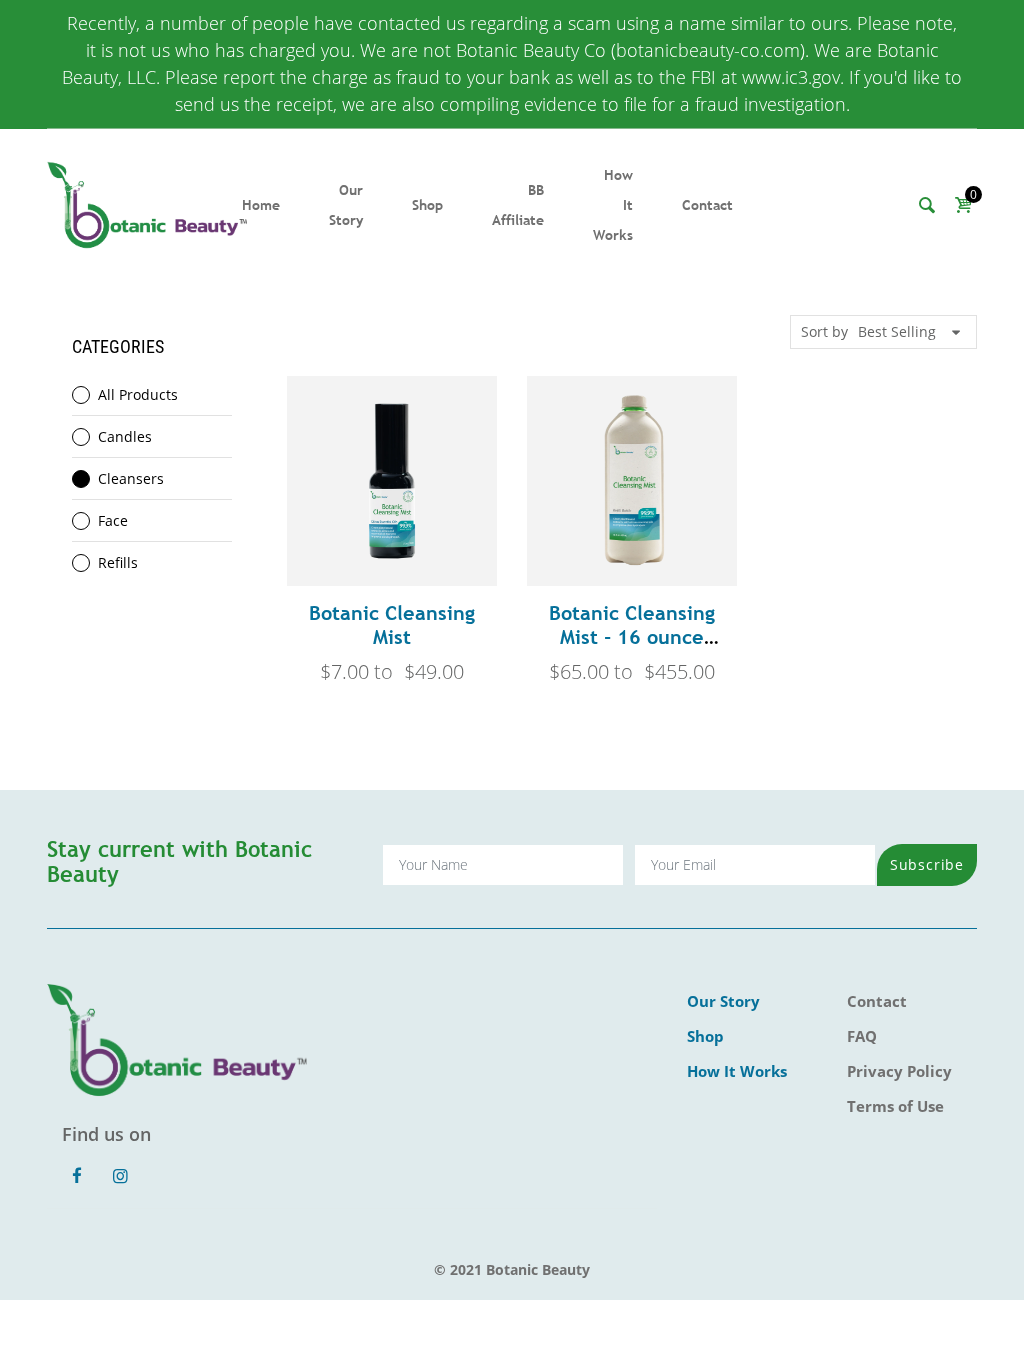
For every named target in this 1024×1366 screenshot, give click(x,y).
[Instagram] (121, 1176)
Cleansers (131, 478)
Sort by (824, 331)
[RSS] (143, 1165)
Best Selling (897, 331)
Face (113, 520)
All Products (138, 394)
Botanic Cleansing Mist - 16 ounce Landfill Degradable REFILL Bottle (632, 648)
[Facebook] (77, 1176)
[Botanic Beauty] (147, 203)
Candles (125, 436)
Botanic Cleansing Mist (392, 624)
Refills (118, 562)
